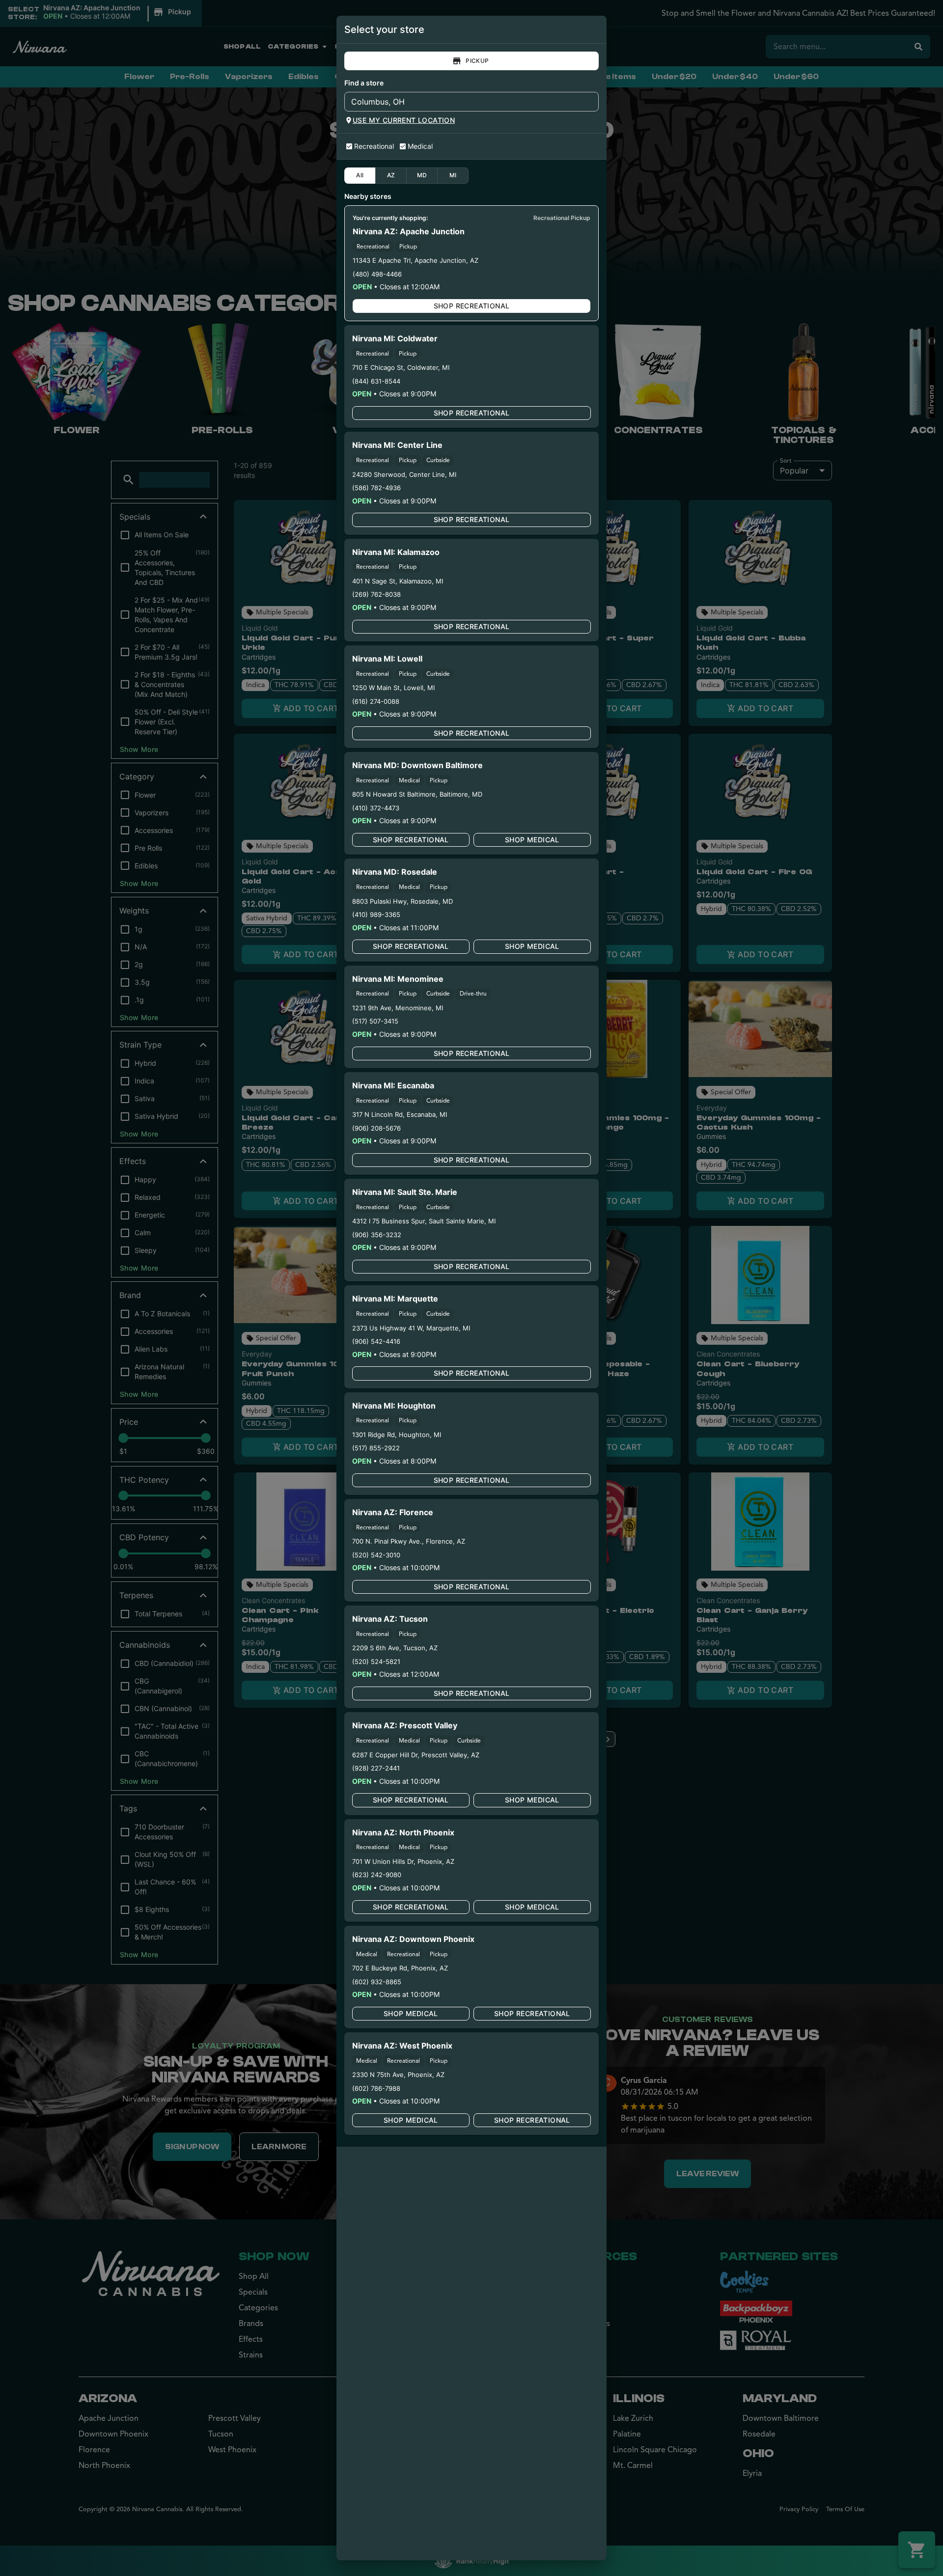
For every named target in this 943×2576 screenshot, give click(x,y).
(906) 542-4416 (376, 1341)
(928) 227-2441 (376, 1768)
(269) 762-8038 (376, 594)
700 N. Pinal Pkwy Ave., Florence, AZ (409, 1541)
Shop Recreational (472, 306)
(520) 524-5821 (376, 1662)
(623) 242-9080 (377, 1875)
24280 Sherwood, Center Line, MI (404, 474)
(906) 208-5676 (376, 1128)
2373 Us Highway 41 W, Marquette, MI (411, 1328)
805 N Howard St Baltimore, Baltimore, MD (417, 794)
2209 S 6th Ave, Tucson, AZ (395, 1648)
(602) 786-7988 (376, 2088)
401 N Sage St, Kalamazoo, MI (398, 581)
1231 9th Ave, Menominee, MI (398, 1008)
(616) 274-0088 (376, 701)
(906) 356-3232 (377, 1235)
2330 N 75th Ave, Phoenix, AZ (398, 2075)
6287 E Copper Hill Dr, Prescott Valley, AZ (416, 1755)
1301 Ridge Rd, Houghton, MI (397, 1435)
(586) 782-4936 (376, 488)
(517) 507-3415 (375, 1021)
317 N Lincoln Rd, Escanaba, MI (400, 1114)
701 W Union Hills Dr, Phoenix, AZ (403, 1861)
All (360, 175)
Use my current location (404, 120)
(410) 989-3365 (376, 914)
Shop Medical (532, 840)
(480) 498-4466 (377, 274)
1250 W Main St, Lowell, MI (393, 688)
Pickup (477, 61)
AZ (391, 175)
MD (422, 175)
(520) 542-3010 (376, 1555)
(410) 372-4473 (376, 808)
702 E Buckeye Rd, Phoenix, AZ (400, 1968)
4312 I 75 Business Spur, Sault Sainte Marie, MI (424, 1221)
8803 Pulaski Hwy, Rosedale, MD (402, 901)
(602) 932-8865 (377, 1982)
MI (453, 175)
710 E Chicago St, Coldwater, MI (401, 367)
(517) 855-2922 (376, 1448)
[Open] (591, 102)
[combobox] (463, 102)
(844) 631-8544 (376, 381)
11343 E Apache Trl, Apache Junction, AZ (416, 260)
